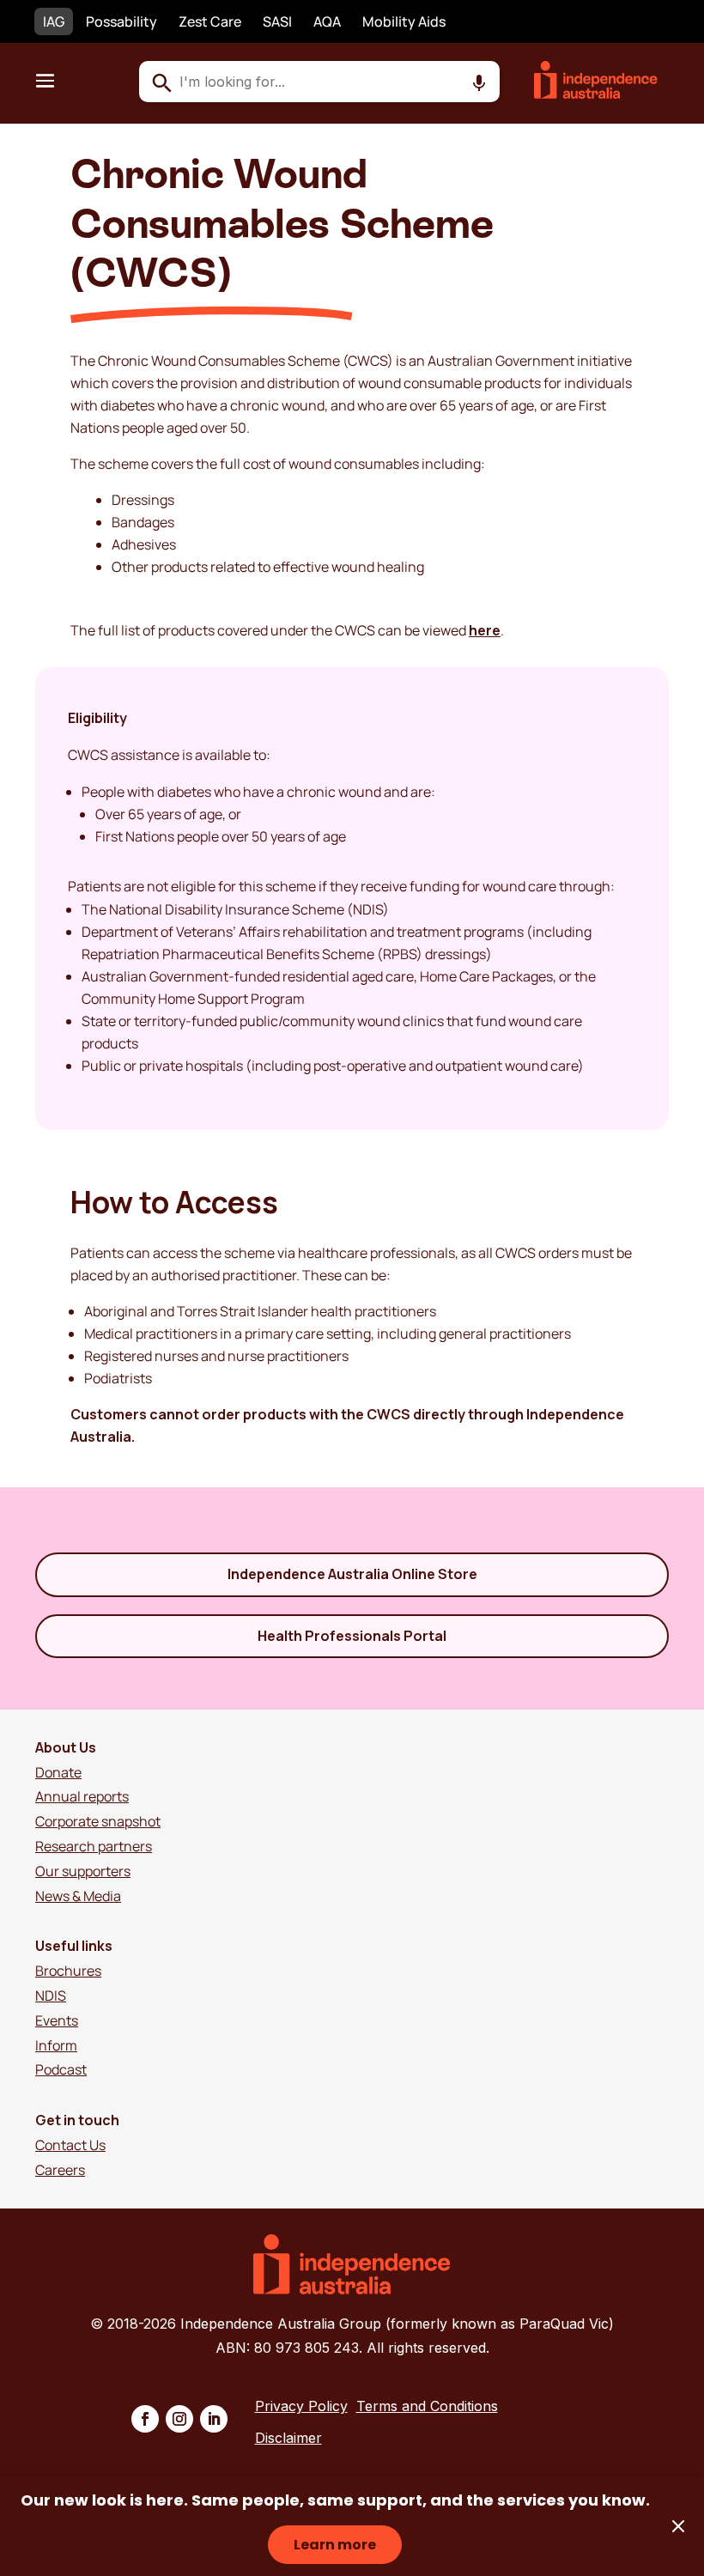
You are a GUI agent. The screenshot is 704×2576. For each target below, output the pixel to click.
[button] (45, 80)
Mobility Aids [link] (404, 21)
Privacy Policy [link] (301, 2406)
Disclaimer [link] (288, 2438)
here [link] (485, 630)
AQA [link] (327, 21)
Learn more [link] (335, 2545)
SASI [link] (277, 21)
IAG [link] (54, 21)
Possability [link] (121, 21)
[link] (606, 94)
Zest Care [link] (210, 21)
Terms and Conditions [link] (427, 2406)
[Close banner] (678, 2526)
